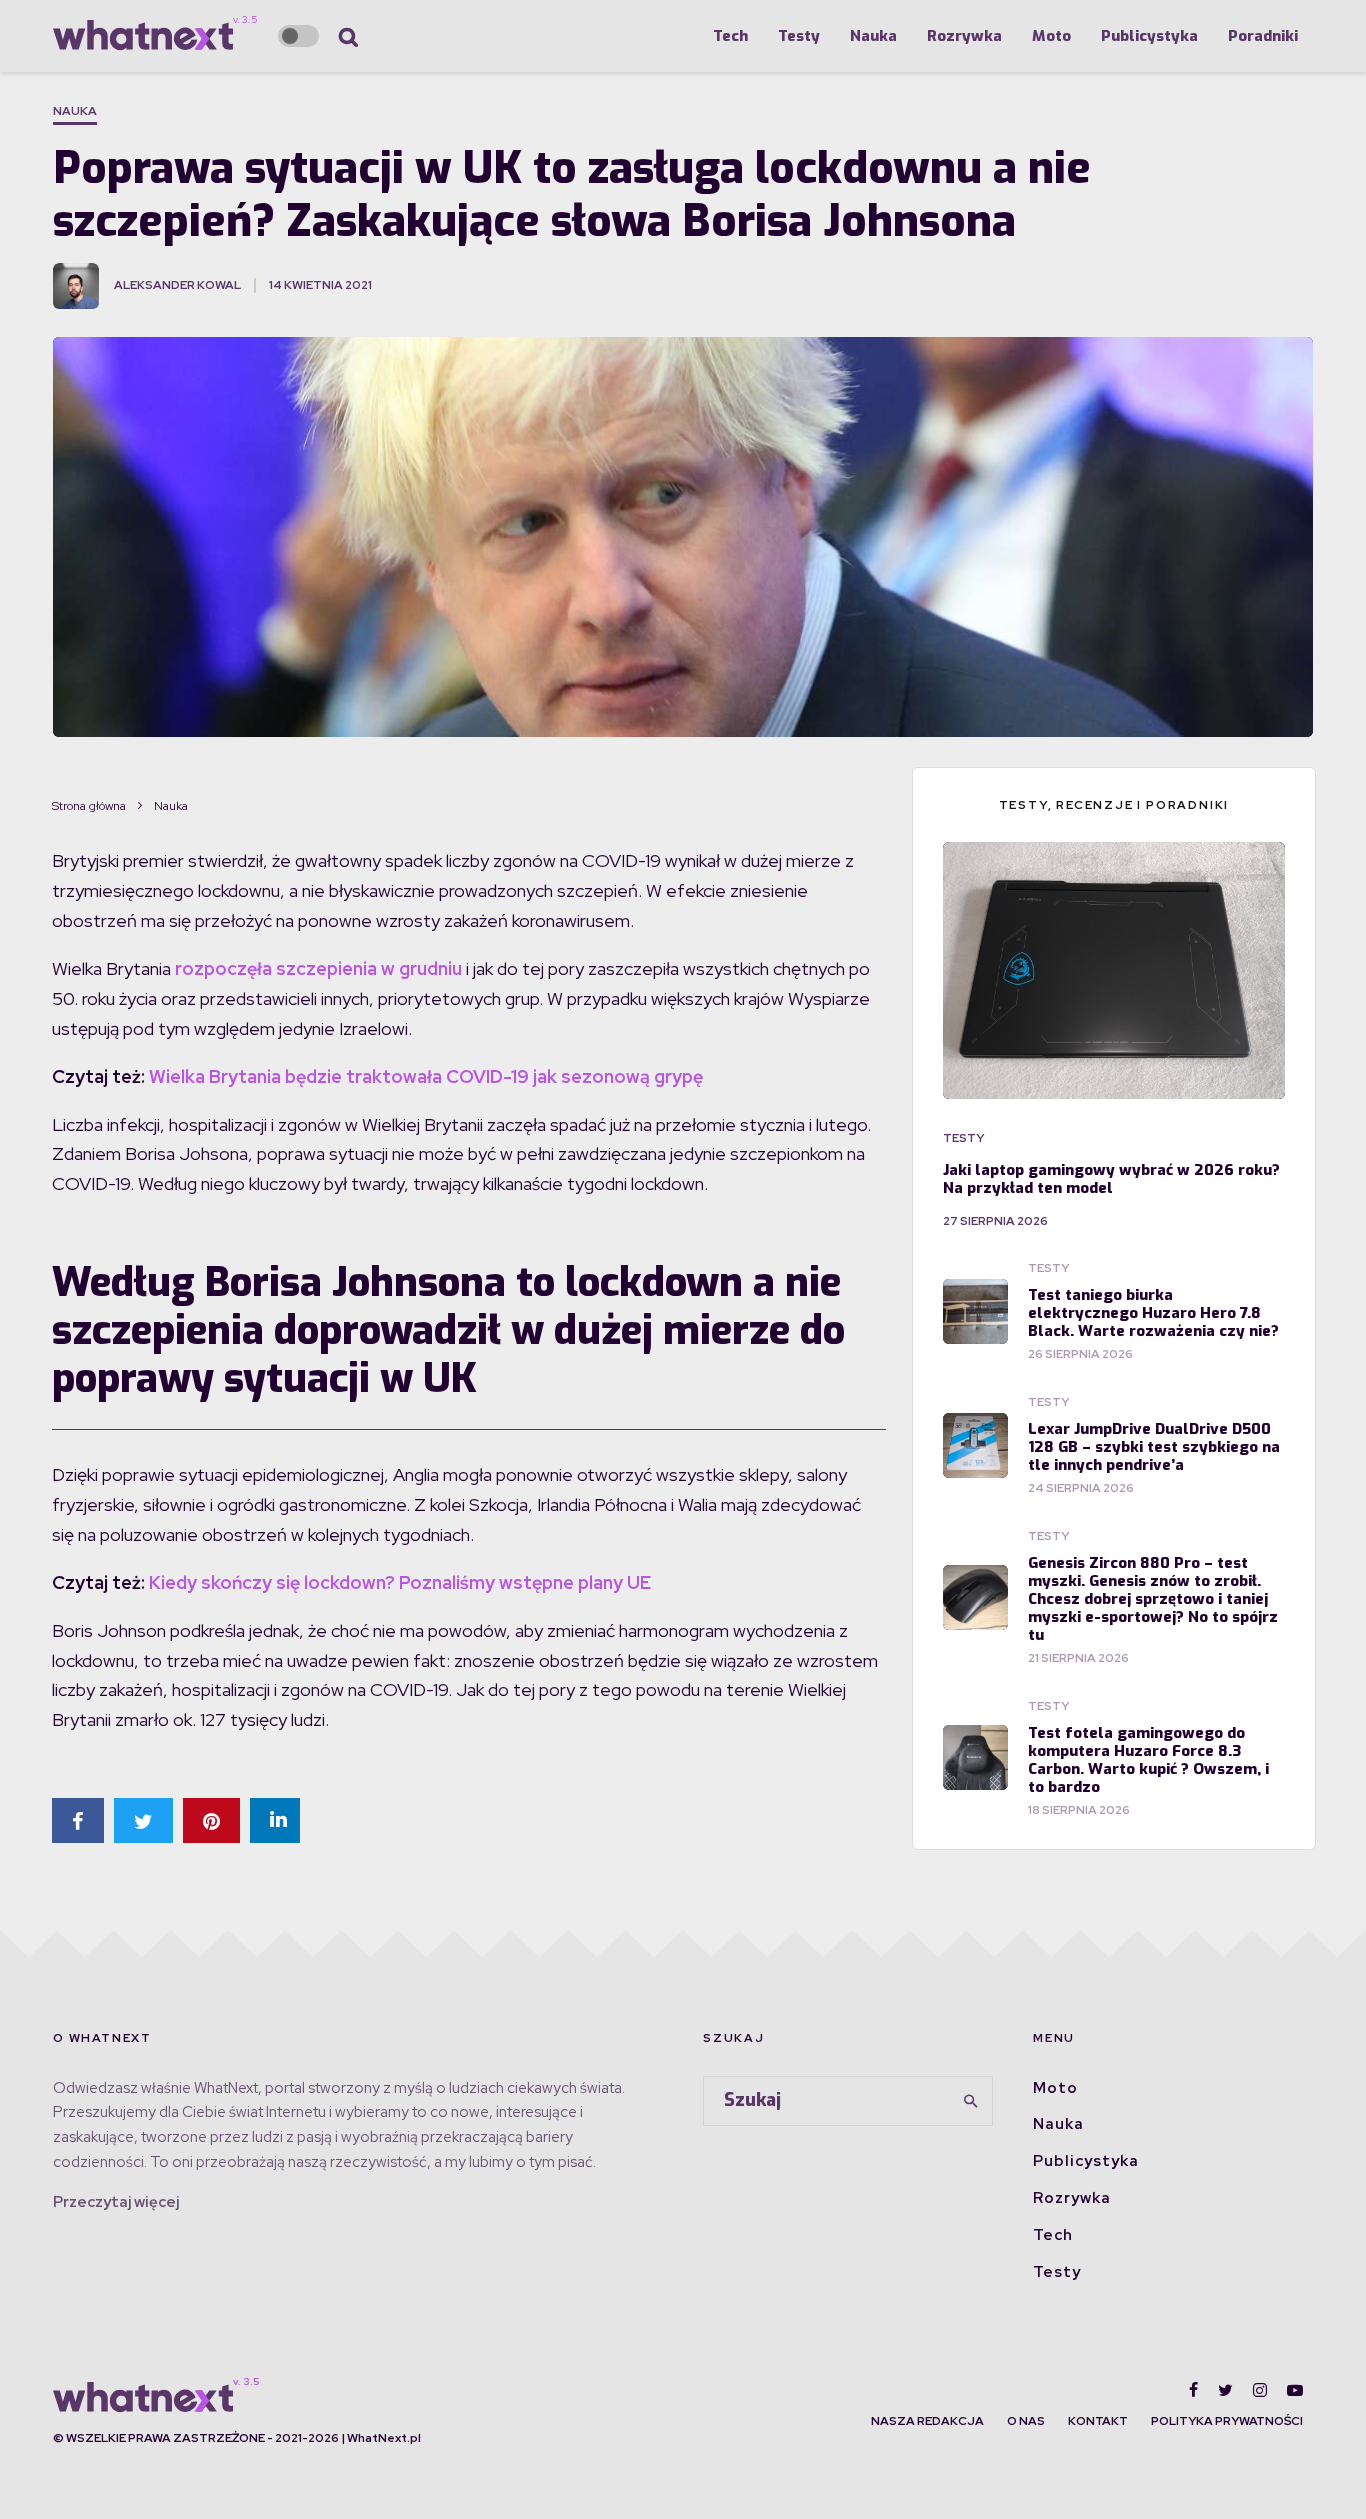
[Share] (78, 1820)
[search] (971, 2101)
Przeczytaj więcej (116, 2202)
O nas (1026, 2421)
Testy (799, 36)
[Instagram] (1260, 2390)
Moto (1051, 36)
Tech (730, 36)
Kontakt (1098, 2421)
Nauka (873, 36)
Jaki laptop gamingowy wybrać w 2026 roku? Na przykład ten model (1111, 1179)
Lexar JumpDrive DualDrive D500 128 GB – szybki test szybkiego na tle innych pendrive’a (1154, 1447)
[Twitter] (1225, 2390)
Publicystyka (1149, 36)
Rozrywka (964, 36)
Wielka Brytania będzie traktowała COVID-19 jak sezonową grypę (426, 1076)
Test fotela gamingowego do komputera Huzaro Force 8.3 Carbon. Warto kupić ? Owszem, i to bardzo (1148, 1760)
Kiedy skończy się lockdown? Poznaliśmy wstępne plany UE (400, 1582)
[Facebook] (1193, 2390)
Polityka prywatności (1227, 2421)
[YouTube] (1295, 2390)
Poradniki (1263, 36)
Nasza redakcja (927, 2421)
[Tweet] (143, 1820)
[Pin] (211, 1820)
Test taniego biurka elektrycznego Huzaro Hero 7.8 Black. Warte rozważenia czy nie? (1153, 1313)
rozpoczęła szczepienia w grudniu (316, 968)
